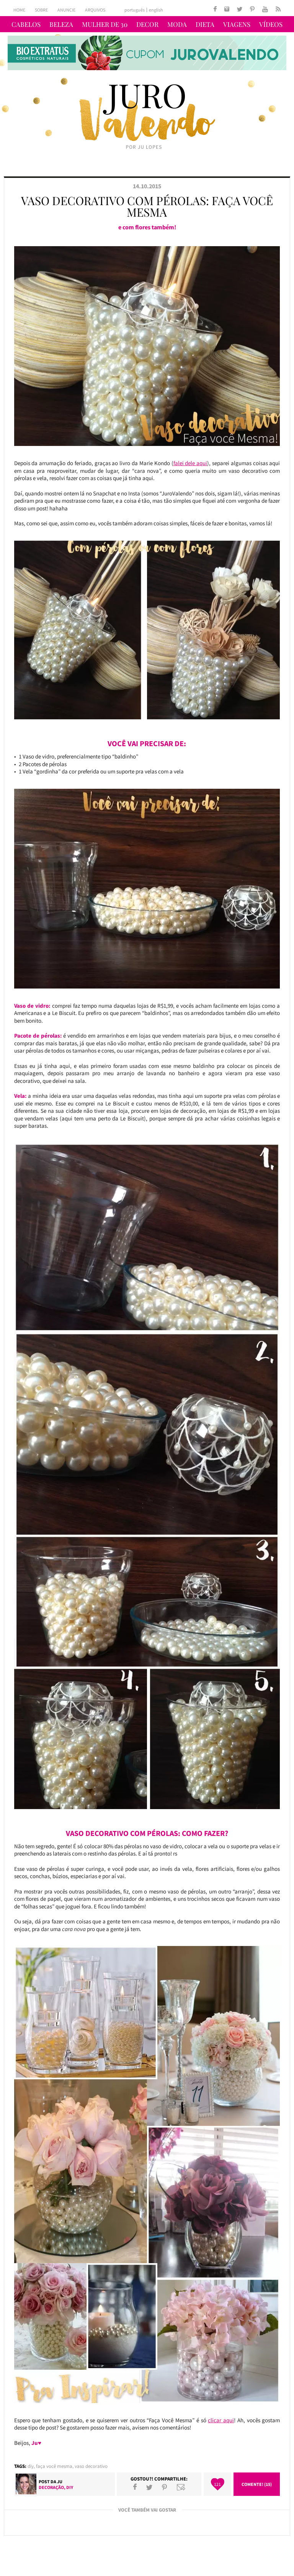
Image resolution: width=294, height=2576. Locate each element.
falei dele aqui (190, 463)
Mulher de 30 (105, 24)
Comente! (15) (257, 2484)
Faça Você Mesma (54, 2466)
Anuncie (66, 10)
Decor (147, 24)
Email (181, 2487)
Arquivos (95, 10)
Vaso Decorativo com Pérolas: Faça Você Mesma (147, 206)
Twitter (149, 2487)
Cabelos (26, 24)
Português (135, 10)
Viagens (237, 24)
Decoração (51, 2487)
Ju (60, 2481)
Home (19, 10)
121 (217, 2484)
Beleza (61, 24)
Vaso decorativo (91, 2466)
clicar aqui (221, 2420)
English (156, 10)
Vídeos (271, 24)
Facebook (135, 2487)
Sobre (41, 10)
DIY (31, 2466)
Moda (177, 24)
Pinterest (164, 2487)
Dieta (205, 24)
